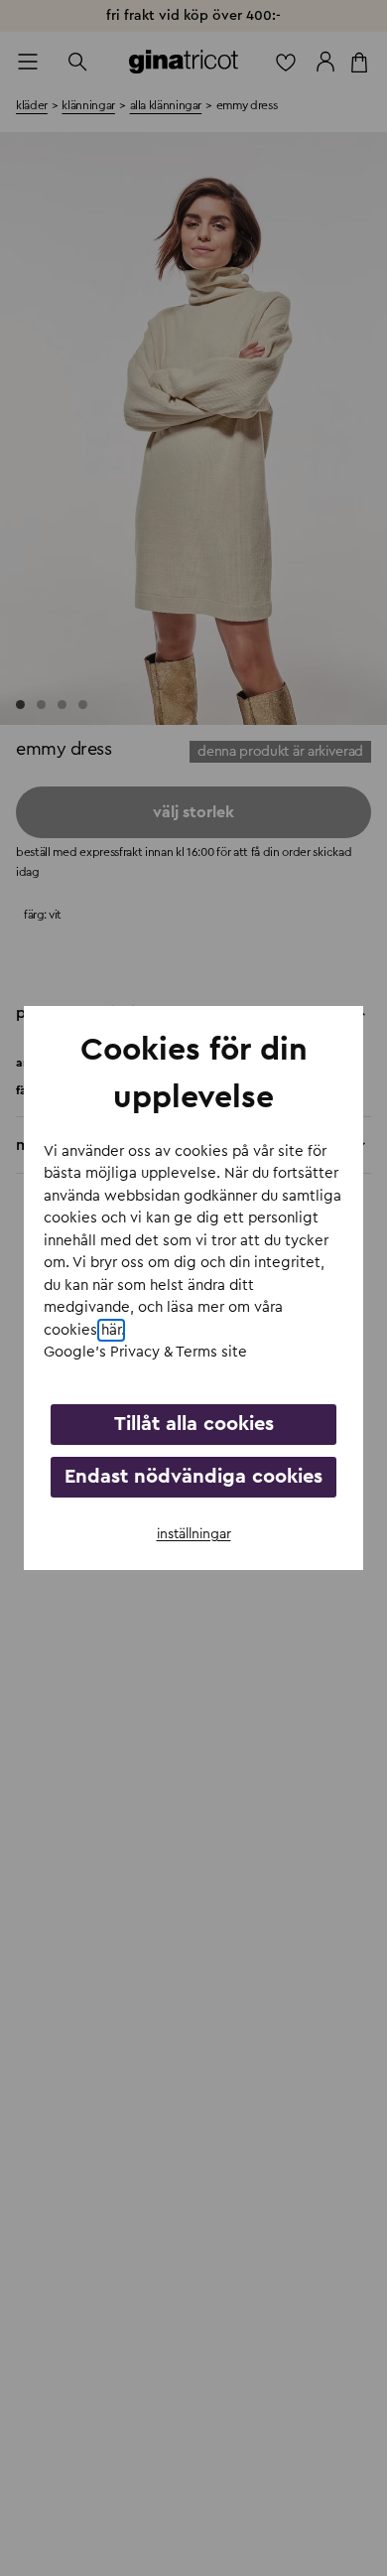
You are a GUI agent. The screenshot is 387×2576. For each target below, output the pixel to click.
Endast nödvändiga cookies (193, 1477)
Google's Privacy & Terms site (145, 1352)
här (111, 1330)
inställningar (194, 1534)
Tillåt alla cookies (194, 1424)
